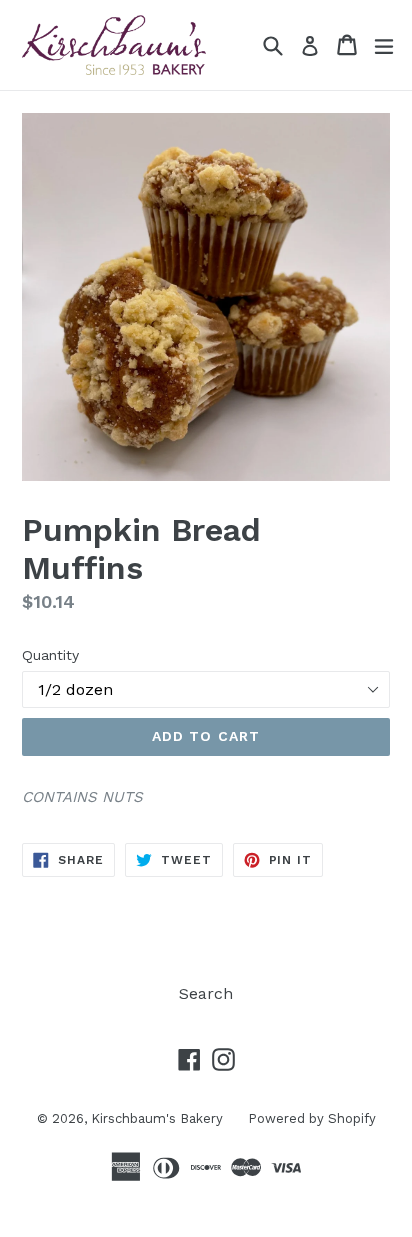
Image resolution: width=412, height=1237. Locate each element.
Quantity (50, 655)
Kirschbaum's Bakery (157, 1118)
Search (206, 993)
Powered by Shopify (312, 1118)
